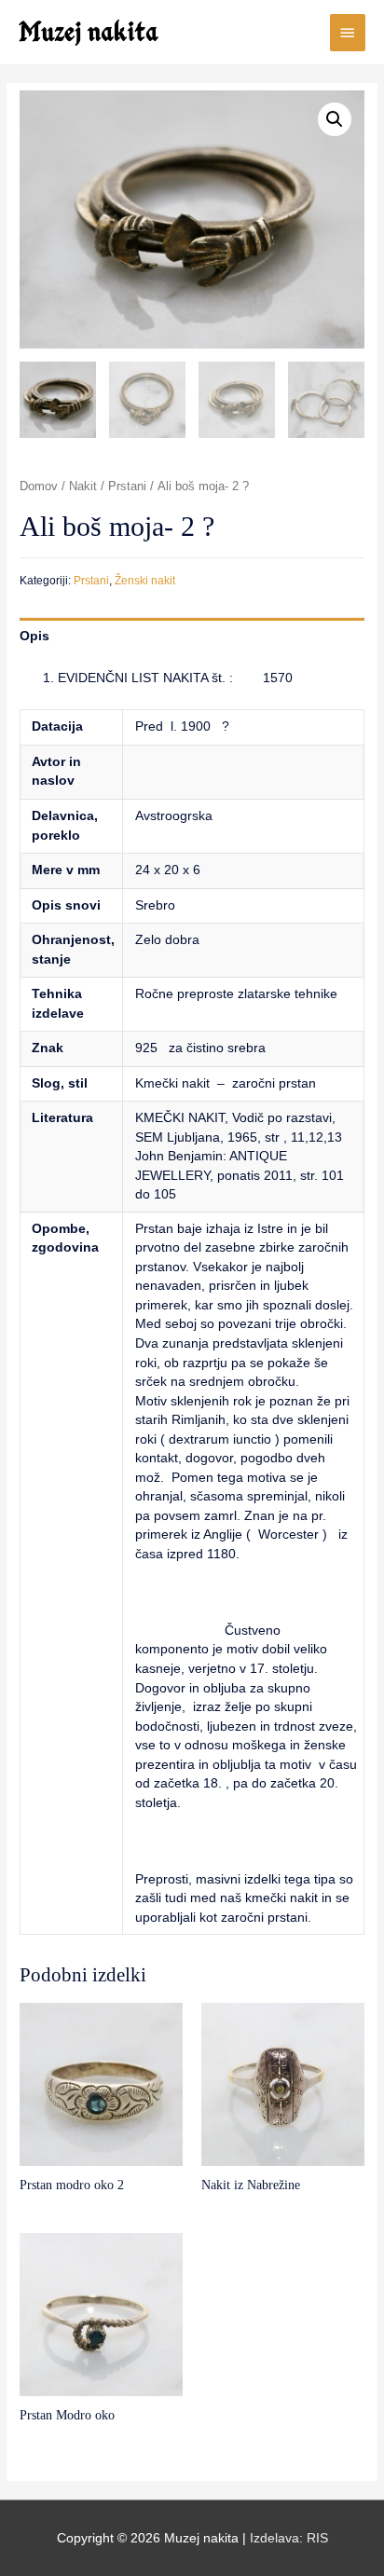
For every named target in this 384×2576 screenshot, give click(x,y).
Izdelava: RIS (289, 2538)
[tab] (192, 636)
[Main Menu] (348, 33)
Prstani (127, 486)
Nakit (83, 486)
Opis (34, 636)
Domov (39, 486)
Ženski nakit (145, 581)
